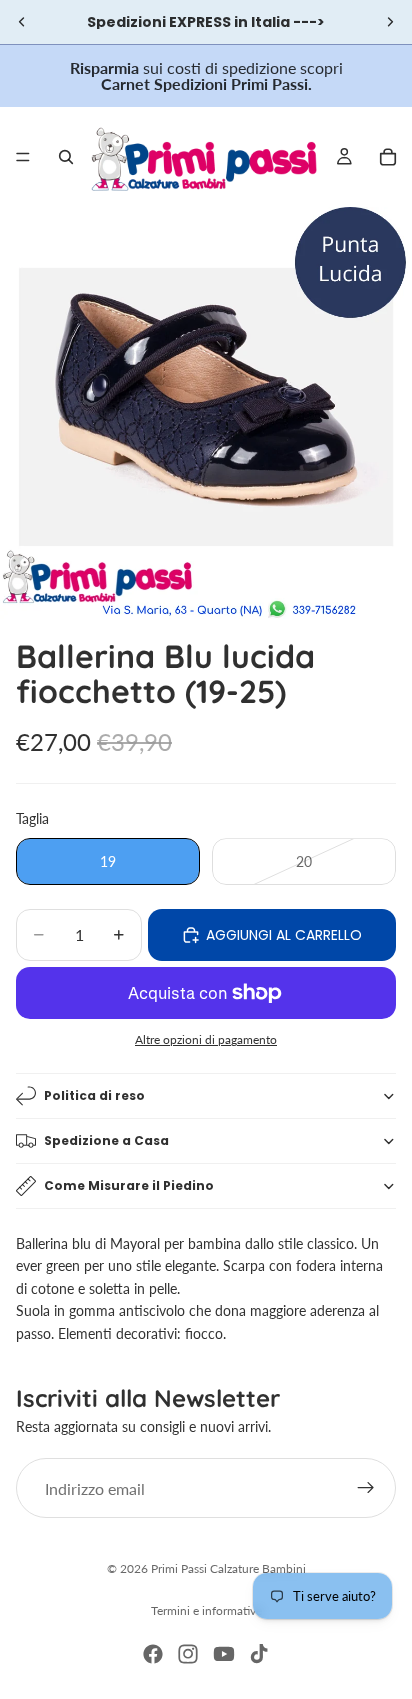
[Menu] (23, 157)
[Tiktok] (259, 1654)
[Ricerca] (66, 157)
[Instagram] (188, 1654)
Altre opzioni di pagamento (206, 1039)
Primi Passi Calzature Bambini (228, 1568)
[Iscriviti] (366, 1488)
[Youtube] (224, 1654)
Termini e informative (206, 1610)
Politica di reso (94, 1095)
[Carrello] (388, 157)
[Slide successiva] (390, 22)
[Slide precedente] (22, 22)
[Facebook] (153, 1654)
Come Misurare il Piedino (129, 1185)
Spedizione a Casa (106, 1140)
